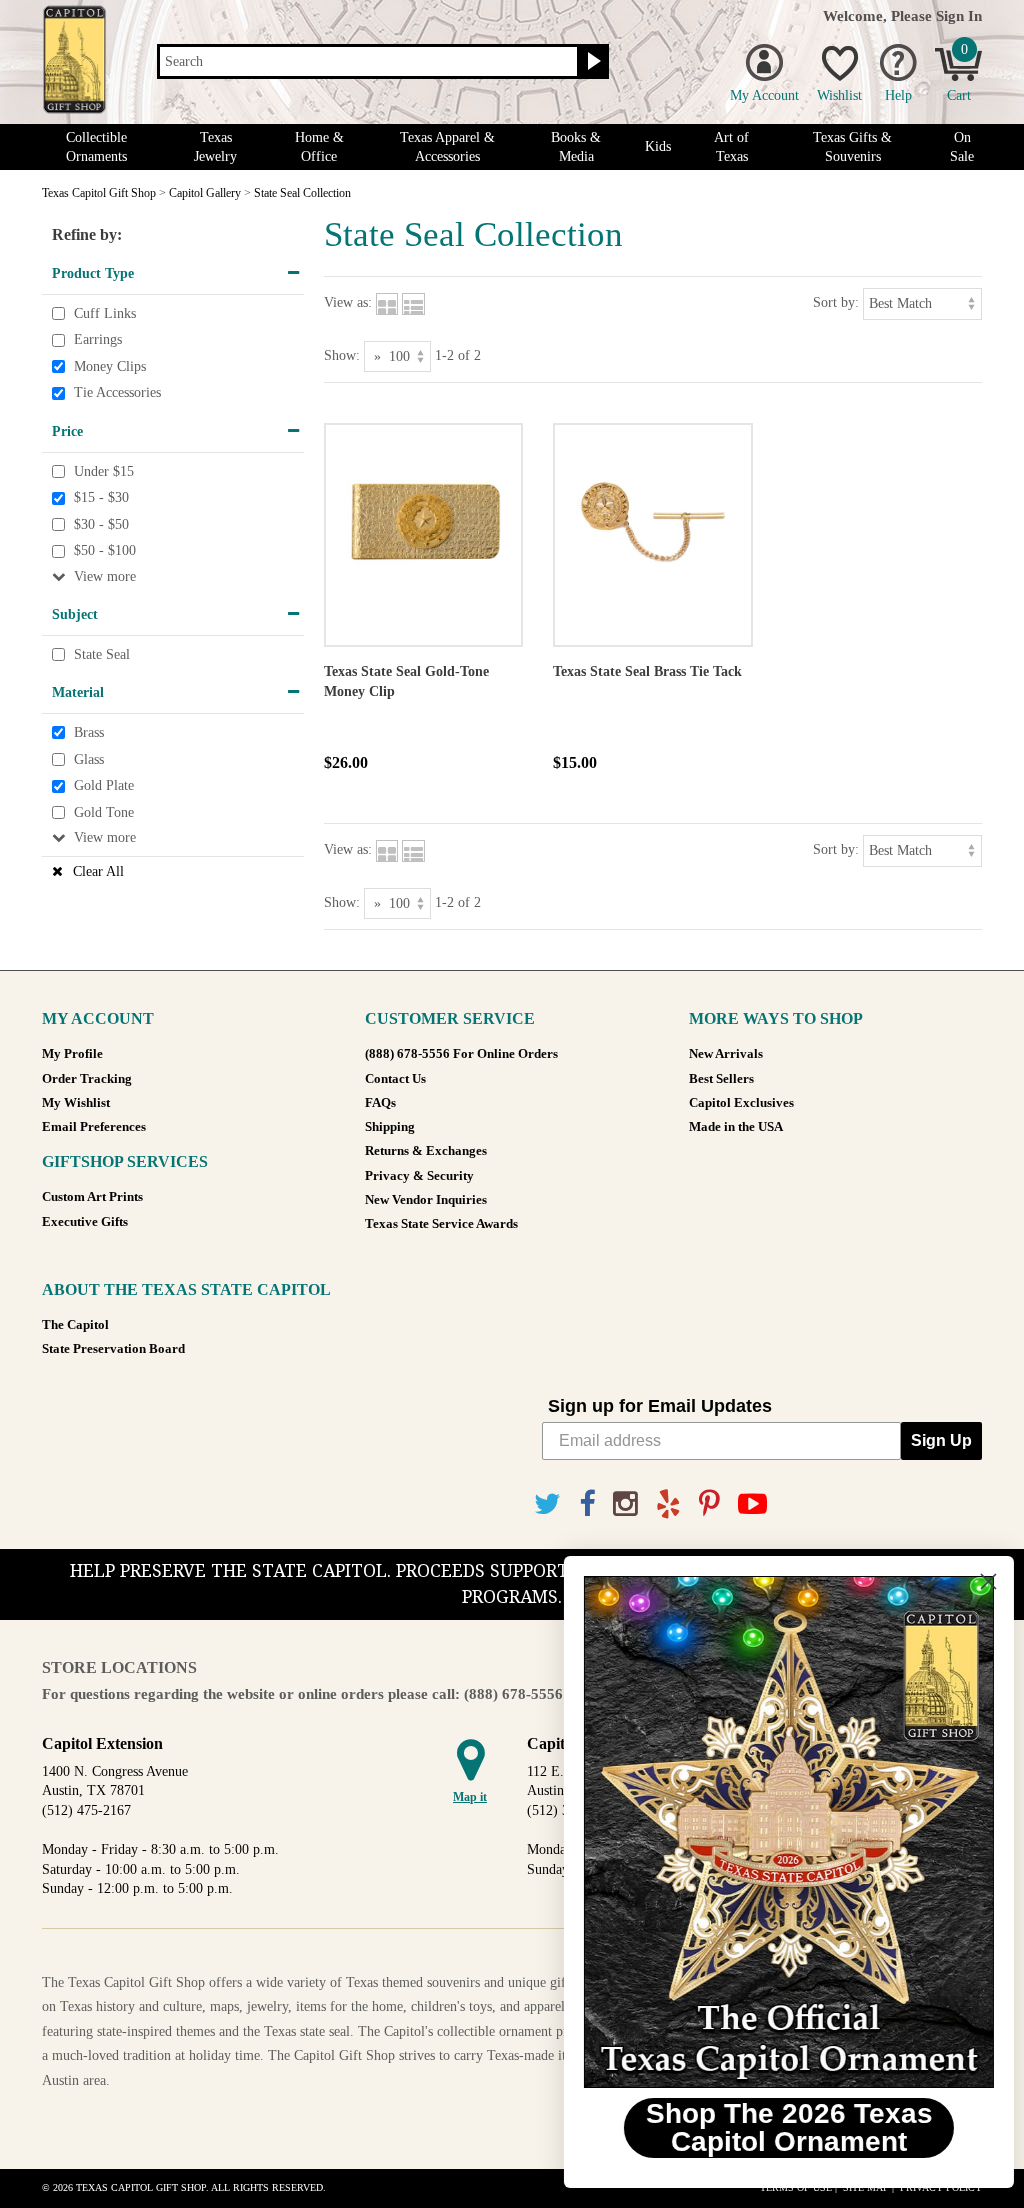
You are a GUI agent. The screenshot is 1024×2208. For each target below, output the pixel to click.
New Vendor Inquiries (426, 1200)
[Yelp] (668, 1504)
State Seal (102, 654)
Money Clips (110, 366)
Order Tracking (87, 1079)
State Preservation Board (113, 1349)
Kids (658, 146)
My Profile (72, 1054)
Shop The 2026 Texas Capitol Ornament (779, 2127)
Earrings (98, 339)
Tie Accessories (117, 393)
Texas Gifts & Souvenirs (852, 147)
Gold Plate (104, 785)
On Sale (962, 147)
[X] (547, 1504)
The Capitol (75, 1325)
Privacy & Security (419, 1176)
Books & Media (576, 147)
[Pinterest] (709, 1504)
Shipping (390, 1127)
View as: (348, 302)
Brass (89, 732)
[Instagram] (625, 1504)
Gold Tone (104, 812)
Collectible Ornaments (96, 147)
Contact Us (395, 1079)
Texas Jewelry (215, 147)
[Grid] (387, 302)
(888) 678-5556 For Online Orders (461, 1054)
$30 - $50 (101, 524)
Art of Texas (731, 147)
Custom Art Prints (92, 1197)
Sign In (959, 15)
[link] (779, 1832)
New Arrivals (726, 1054)
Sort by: (836, 302)
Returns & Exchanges (426, 1151)
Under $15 (104, 471)
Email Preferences (94, 1127)
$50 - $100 (105, 551)
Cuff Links (105, 313)
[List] (413, 302)
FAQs (380, 1103)
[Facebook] (587, 1504)
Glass (89, 759)
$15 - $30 (101, 497)
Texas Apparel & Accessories (447, 147)
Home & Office (319, 147)
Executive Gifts (85, 1222)
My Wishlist (76, 1103)
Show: (342, 355)
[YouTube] (752, 1504)
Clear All (98, 871)
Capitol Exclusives (741, 1103)
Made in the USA (736, 1127)
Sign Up (941, 1440)
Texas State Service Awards (441, 1224)
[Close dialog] (978, 1581)
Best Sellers (721, 1079)
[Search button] (591, 62)
